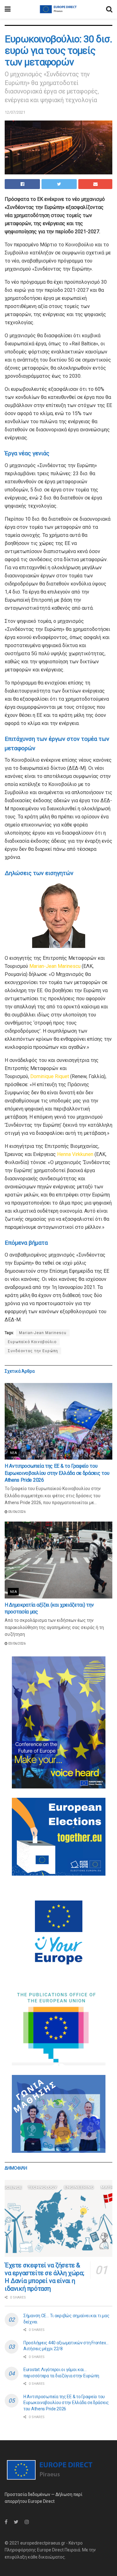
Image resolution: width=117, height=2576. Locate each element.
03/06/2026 (17, 1643)
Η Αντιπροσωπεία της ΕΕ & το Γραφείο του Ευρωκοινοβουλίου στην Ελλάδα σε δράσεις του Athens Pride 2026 (57, 1473)
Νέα (13, 1453)
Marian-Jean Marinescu (55, 966)
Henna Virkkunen (75, 1154)
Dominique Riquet (50, 1076)
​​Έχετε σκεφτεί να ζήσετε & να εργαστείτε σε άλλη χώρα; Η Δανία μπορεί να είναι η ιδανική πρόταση (44, 2277)
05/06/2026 (17, 1512)
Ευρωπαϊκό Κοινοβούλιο (32, 1342)
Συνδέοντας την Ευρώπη (33, 1351)
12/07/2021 (15, 112)
